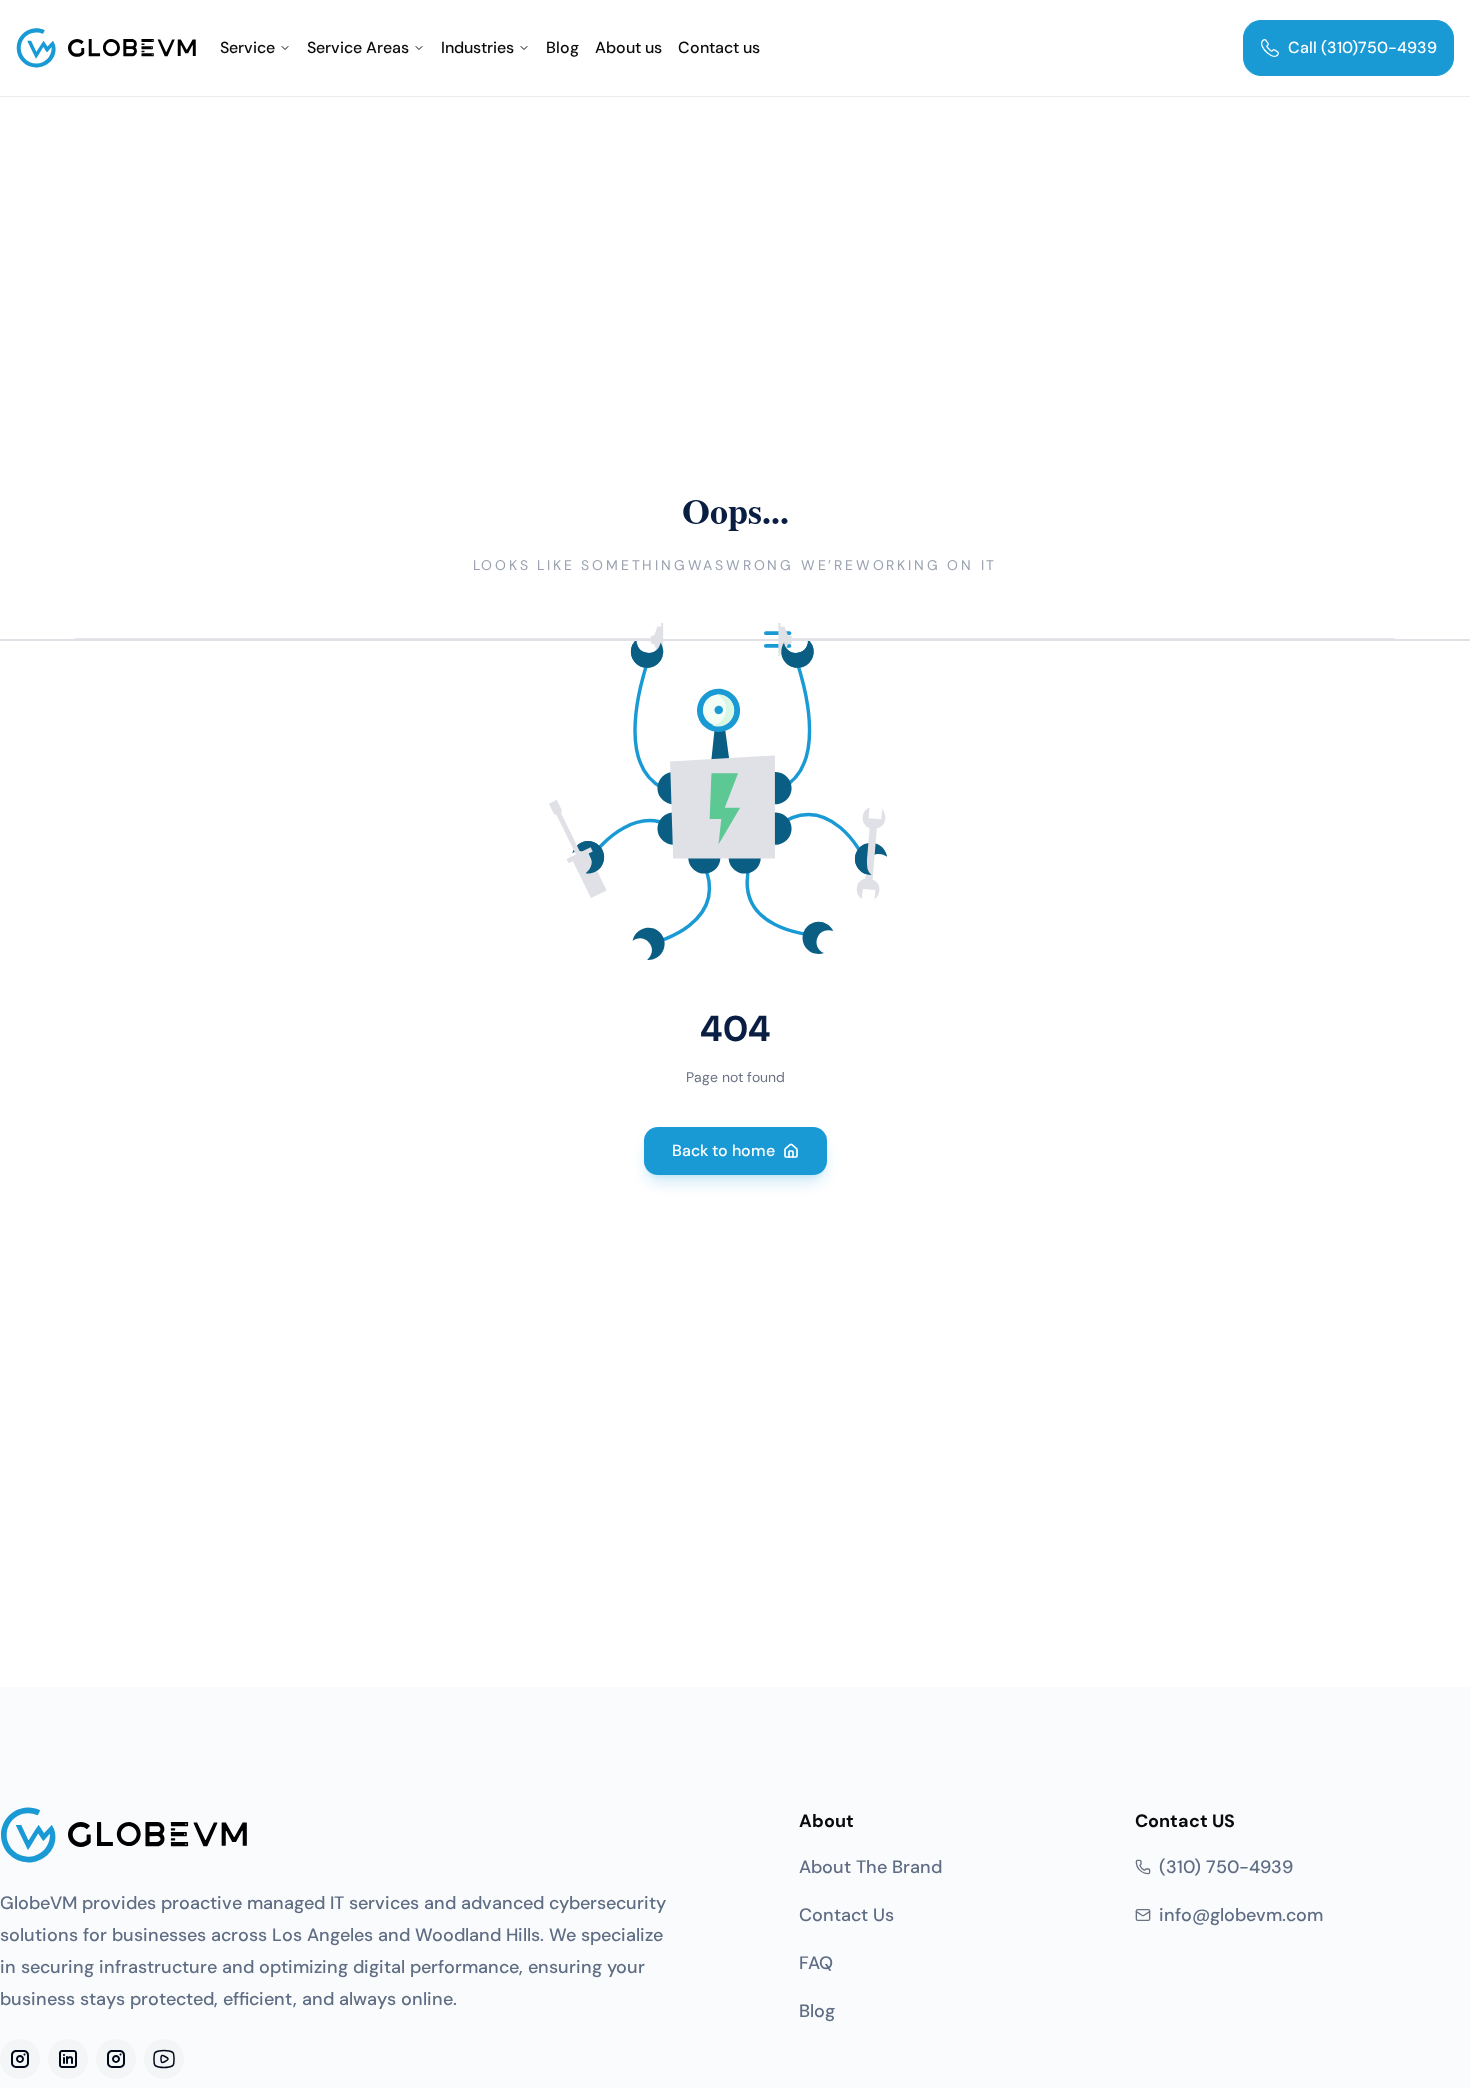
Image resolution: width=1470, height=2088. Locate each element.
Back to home (723, 1150)
